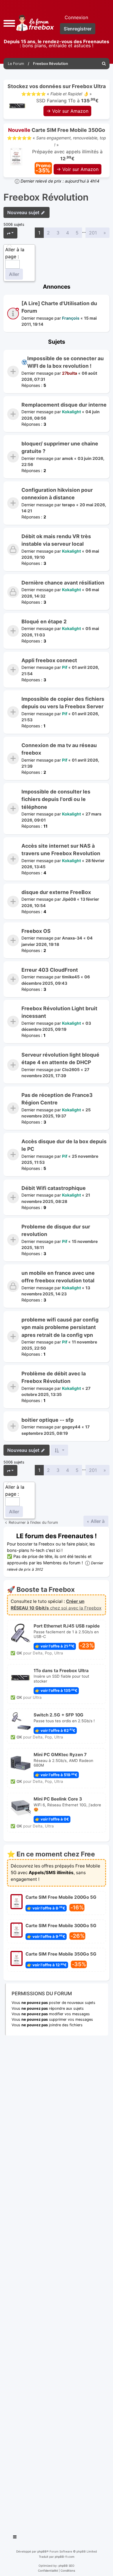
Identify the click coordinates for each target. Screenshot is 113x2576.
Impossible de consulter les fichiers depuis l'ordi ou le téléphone (56, 799)
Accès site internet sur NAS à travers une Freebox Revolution (61, 850)
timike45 (71, 977)
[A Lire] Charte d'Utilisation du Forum (59, 307)
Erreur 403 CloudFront (50, 970)
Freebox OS (36, 931)
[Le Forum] (34, 23)
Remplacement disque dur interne (64, 405)
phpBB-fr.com (65, 2557)
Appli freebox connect (49, 660)
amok (68, 458)
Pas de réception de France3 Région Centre (57, 1099)
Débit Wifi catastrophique (54, 1188)
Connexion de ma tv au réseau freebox (59, 749)
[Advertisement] (57, 2283)
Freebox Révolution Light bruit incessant (59, 1012)
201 (93, 233)
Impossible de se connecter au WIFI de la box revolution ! (65, 362)
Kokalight (71, 412)
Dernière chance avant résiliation (63, 583)
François (71, 318)
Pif (65, 667)
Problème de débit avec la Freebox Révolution (54, 1377)
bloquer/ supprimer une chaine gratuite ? (60, 447)
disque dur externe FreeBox (56, 892)
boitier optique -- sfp (48, 1420)
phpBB (42, 2551)
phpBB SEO (66, 2566)
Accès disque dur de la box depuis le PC (64, 1145)
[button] (9, 23)
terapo (69, 505)
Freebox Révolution (46, 197)
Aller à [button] (97, 1521)
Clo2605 (71, 1069)
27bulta (70, 373)
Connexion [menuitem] (76, 17)
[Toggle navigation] (15, 2538)
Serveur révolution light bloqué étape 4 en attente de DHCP (60, 1058)
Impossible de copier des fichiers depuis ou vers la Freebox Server (63, 703)
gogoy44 (71, 1427)
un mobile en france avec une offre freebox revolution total (58, 1277)
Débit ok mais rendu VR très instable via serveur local (56, 540)
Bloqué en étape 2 (44, 621)
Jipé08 (69, 899)
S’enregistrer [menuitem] (78, 29)
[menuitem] (104, 64)
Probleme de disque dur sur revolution (56, 1230)
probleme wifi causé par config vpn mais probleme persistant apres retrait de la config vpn (60, 1327)
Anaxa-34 (72, 938)
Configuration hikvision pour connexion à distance (57, 494)
